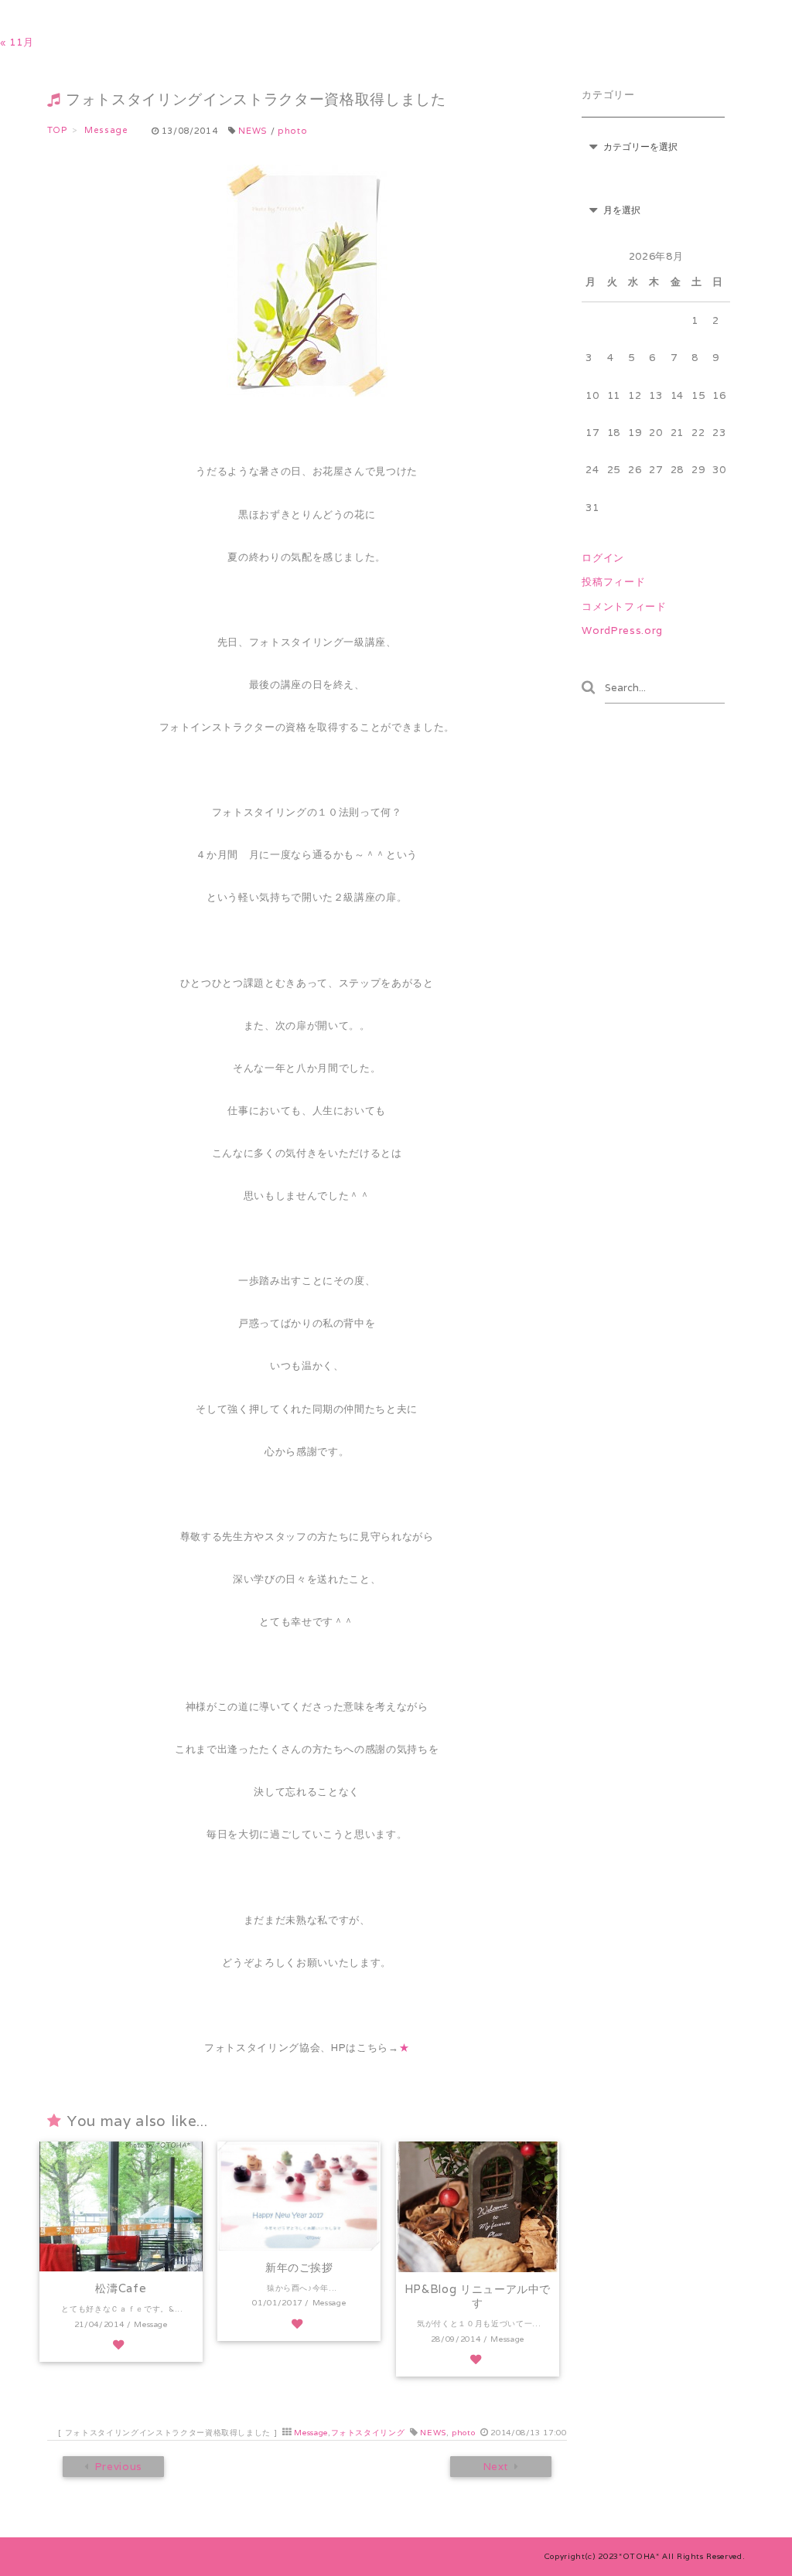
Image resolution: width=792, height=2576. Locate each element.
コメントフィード (624, 607)
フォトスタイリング (368, 2433)
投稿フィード (613, 582)
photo (292, 131)
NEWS (253, 131)
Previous (118, 2467)
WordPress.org (622, 630)
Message (311, 2433)
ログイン (603, 558)
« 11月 (17, 42)
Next (495, 2467)
